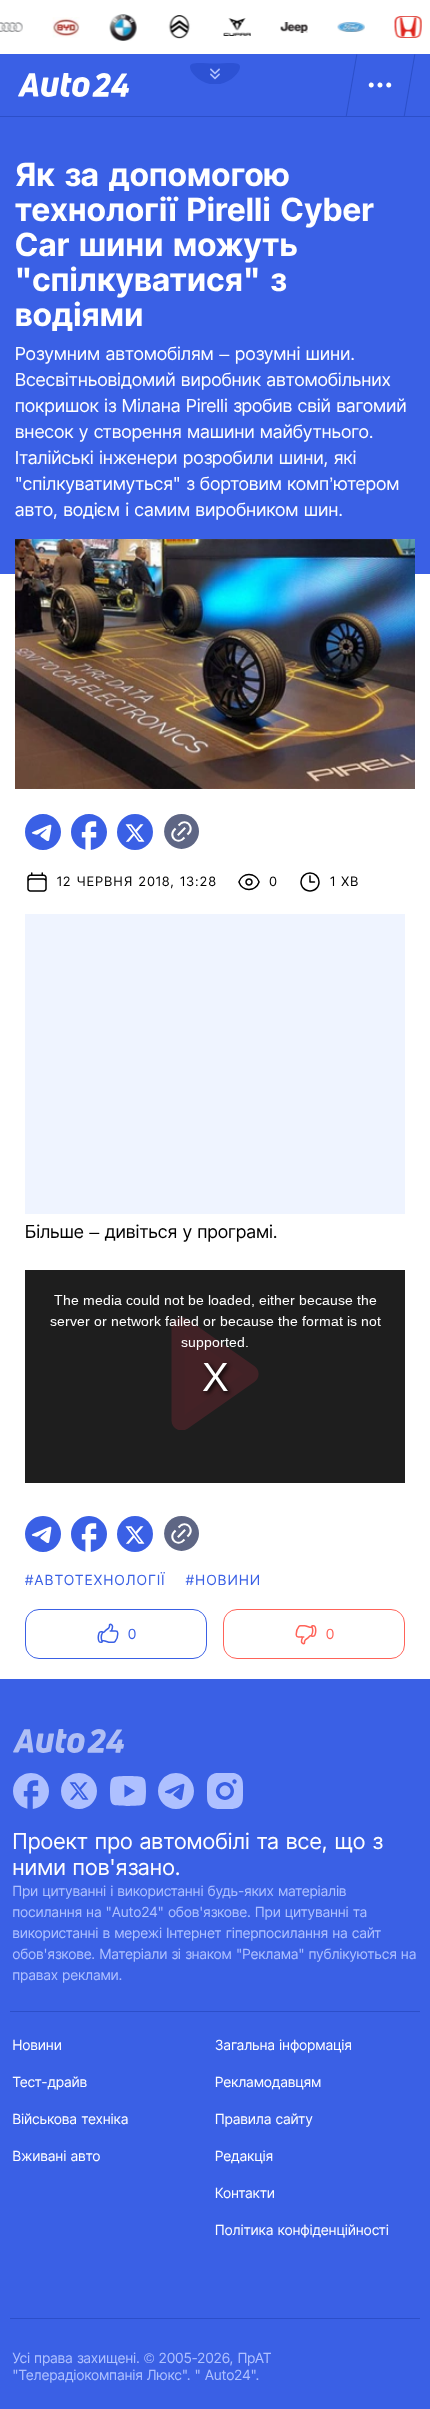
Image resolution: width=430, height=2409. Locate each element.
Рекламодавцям (268, 2082)
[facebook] (89, 832)
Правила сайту (264, 2119)
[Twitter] (79, 1791)
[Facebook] (31, 1791)
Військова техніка (71, 2119)
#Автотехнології (95, 1580)
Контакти (245, 2193)
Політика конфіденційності (302, 2230)
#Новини (224, 1580)
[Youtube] (128, 1791)
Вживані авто (57, 2156)
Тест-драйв (50, 2082)
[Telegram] (176, 1791)
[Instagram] (225, 1791)
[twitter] (135, 832)
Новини (37, 2045)
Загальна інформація (283, 2045)
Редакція (244, 2156)
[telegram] (43, 832)
